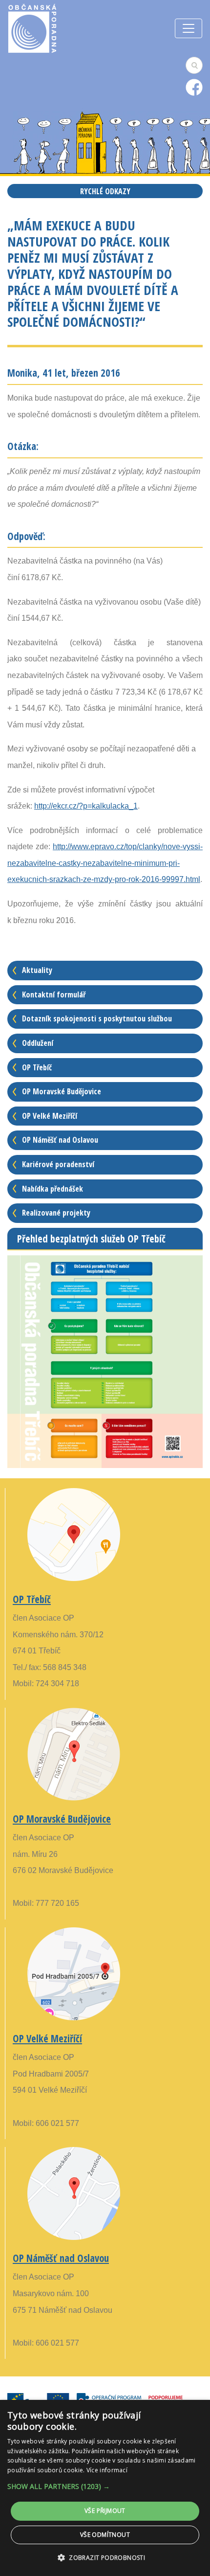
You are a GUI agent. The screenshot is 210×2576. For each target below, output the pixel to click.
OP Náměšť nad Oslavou (60, 1140)
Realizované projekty (56, 1213)
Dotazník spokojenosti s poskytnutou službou (97, 1018)
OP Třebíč (37, 1067)
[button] (105, 2486)
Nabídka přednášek (52, 1189)
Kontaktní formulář (54, 994)
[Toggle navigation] (189, 28)
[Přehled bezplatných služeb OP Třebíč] (105, 1361)
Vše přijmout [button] (105, 2511)
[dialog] (105, 2488)
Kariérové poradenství (58, 1164)
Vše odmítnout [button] (105, 2535)
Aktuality (37, 970)
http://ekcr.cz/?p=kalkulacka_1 (86, 806)
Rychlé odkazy (105, 191)
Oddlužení (38, 1043)
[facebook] (194, 87)
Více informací (107, 2470)
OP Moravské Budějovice (62, 1091)
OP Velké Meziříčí (50, 1116)
